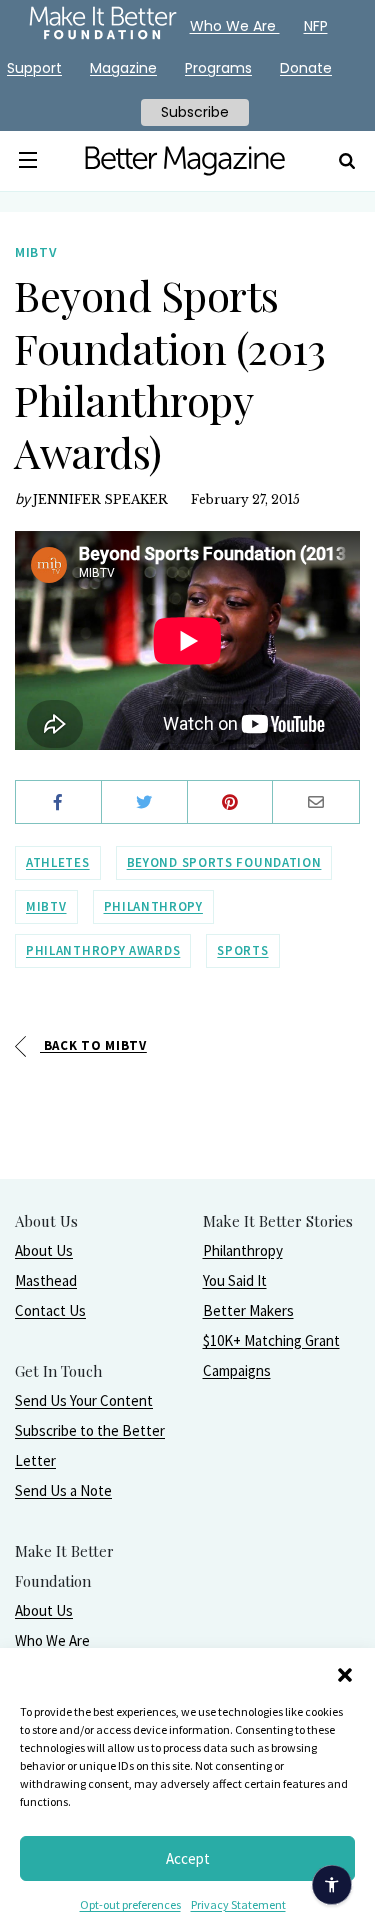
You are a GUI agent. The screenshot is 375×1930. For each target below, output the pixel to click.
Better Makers (248, 1310)
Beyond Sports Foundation (224, 862)
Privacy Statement (238, 1904)
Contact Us (50, 1310)
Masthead (46, 1280)
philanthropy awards (103, 950)
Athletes (58, 862)
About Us (44, 1250)
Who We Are (52, 1640)
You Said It (235, 1280)
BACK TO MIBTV (93, 1045)
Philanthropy (243, 1250)
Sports (242, 950)
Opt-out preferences (130, 1904)
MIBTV (46, 906)
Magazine (123, 68)
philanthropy (153, 906)
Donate (306, 68)
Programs (218, 68)
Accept (188, 1858)
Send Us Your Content (84, 1400)
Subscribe (195, 112)
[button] (345, 1673)
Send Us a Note (63, 1490)
